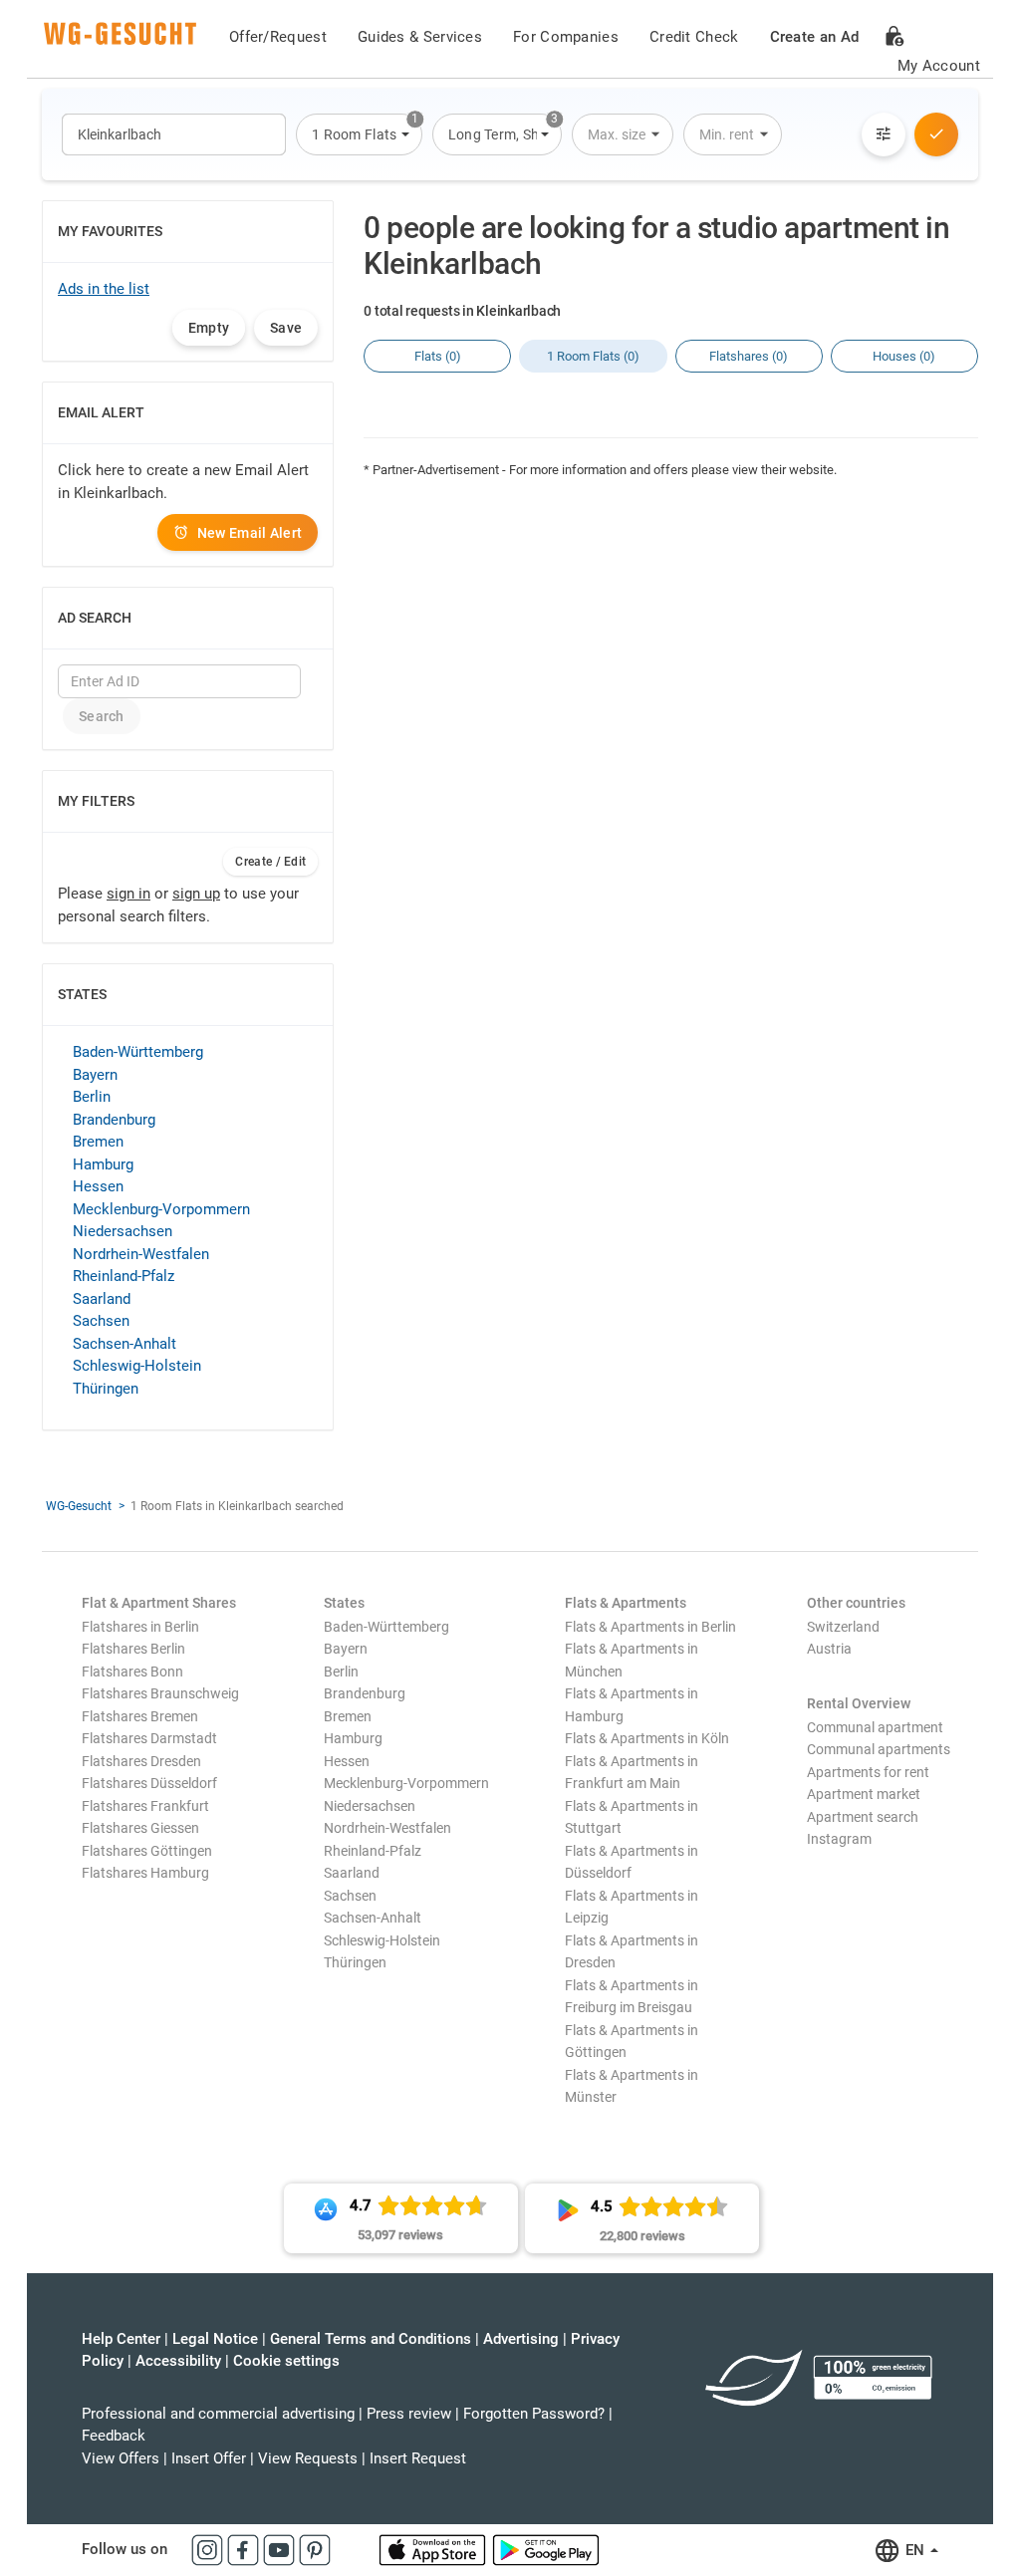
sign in (128, 894)
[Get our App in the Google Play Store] (546, 2549)
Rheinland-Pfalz (124, 1276)
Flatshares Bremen (140, 1716)
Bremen (98, 1142)
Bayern (95, 1075)
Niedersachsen (123, 1231)
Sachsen (101, 1321)
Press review (409, 2414)
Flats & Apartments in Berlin (650, 1627)
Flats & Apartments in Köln (647, 1738)
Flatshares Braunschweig (160, 1693)
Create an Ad (815, 37)
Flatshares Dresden (141, 1761)
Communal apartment (875, 1727)
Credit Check (694, 37)
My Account (939, 66)
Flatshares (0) (749, 356)
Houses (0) (904, 356)
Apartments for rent (868, 1772)
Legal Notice (215, 2339)
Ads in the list (104, 289)
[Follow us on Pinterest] (315, 2549)
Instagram (839, 1839)
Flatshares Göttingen (147, 1851)
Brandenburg (114, 1120)
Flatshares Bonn (132, 1672)
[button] (359, 134)
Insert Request (418, 2458)
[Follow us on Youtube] (281, 2549)
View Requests (308, 2458)
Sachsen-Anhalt (125, 1344)
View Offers (121, 2458)
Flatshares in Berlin (140, 1627)
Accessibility (178, 2361)
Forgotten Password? (534, 2414)
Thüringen (106, 1389)
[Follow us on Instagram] (209, 2549)
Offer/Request (278, 37)
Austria (829, 1649)
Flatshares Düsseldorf (149, 1783)
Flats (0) (438, 356)
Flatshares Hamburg (145, 1873)
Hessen (98, 1186)
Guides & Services (420, 37)
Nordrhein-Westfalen (141, 1254)
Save (286, 328)
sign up (196, 894)
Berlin (92, 1097)
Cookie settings (286, 2361)
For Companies (566, 37)
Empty (209, 328)
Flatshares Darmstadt (149, 1738)
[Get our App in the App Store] (434, 2549)
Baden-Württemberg (138, 1052)
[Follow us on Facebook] (245, 2549)
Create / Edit (270, 862)
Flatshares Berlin (133, 1649)
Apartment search (863, 1817)
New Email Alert (250, 533)
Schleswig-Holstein (137, 1366)
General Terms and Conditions (371, 2339)
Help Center (121, 2339)
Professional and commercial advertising (218, 2414)
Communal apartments (879, 1749)
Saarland (102, 1299)
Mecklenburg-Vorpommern (161, 1209)
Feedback (114, 2436)
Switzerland (843, 1627)
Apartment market (864, 1794)
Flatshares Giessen (140, 1828)
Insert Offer (209, 2458)
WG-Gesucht (79, 1506)
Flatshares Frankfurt (145, 1806)
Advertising (521, 2339)
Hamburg (103, 1164)
